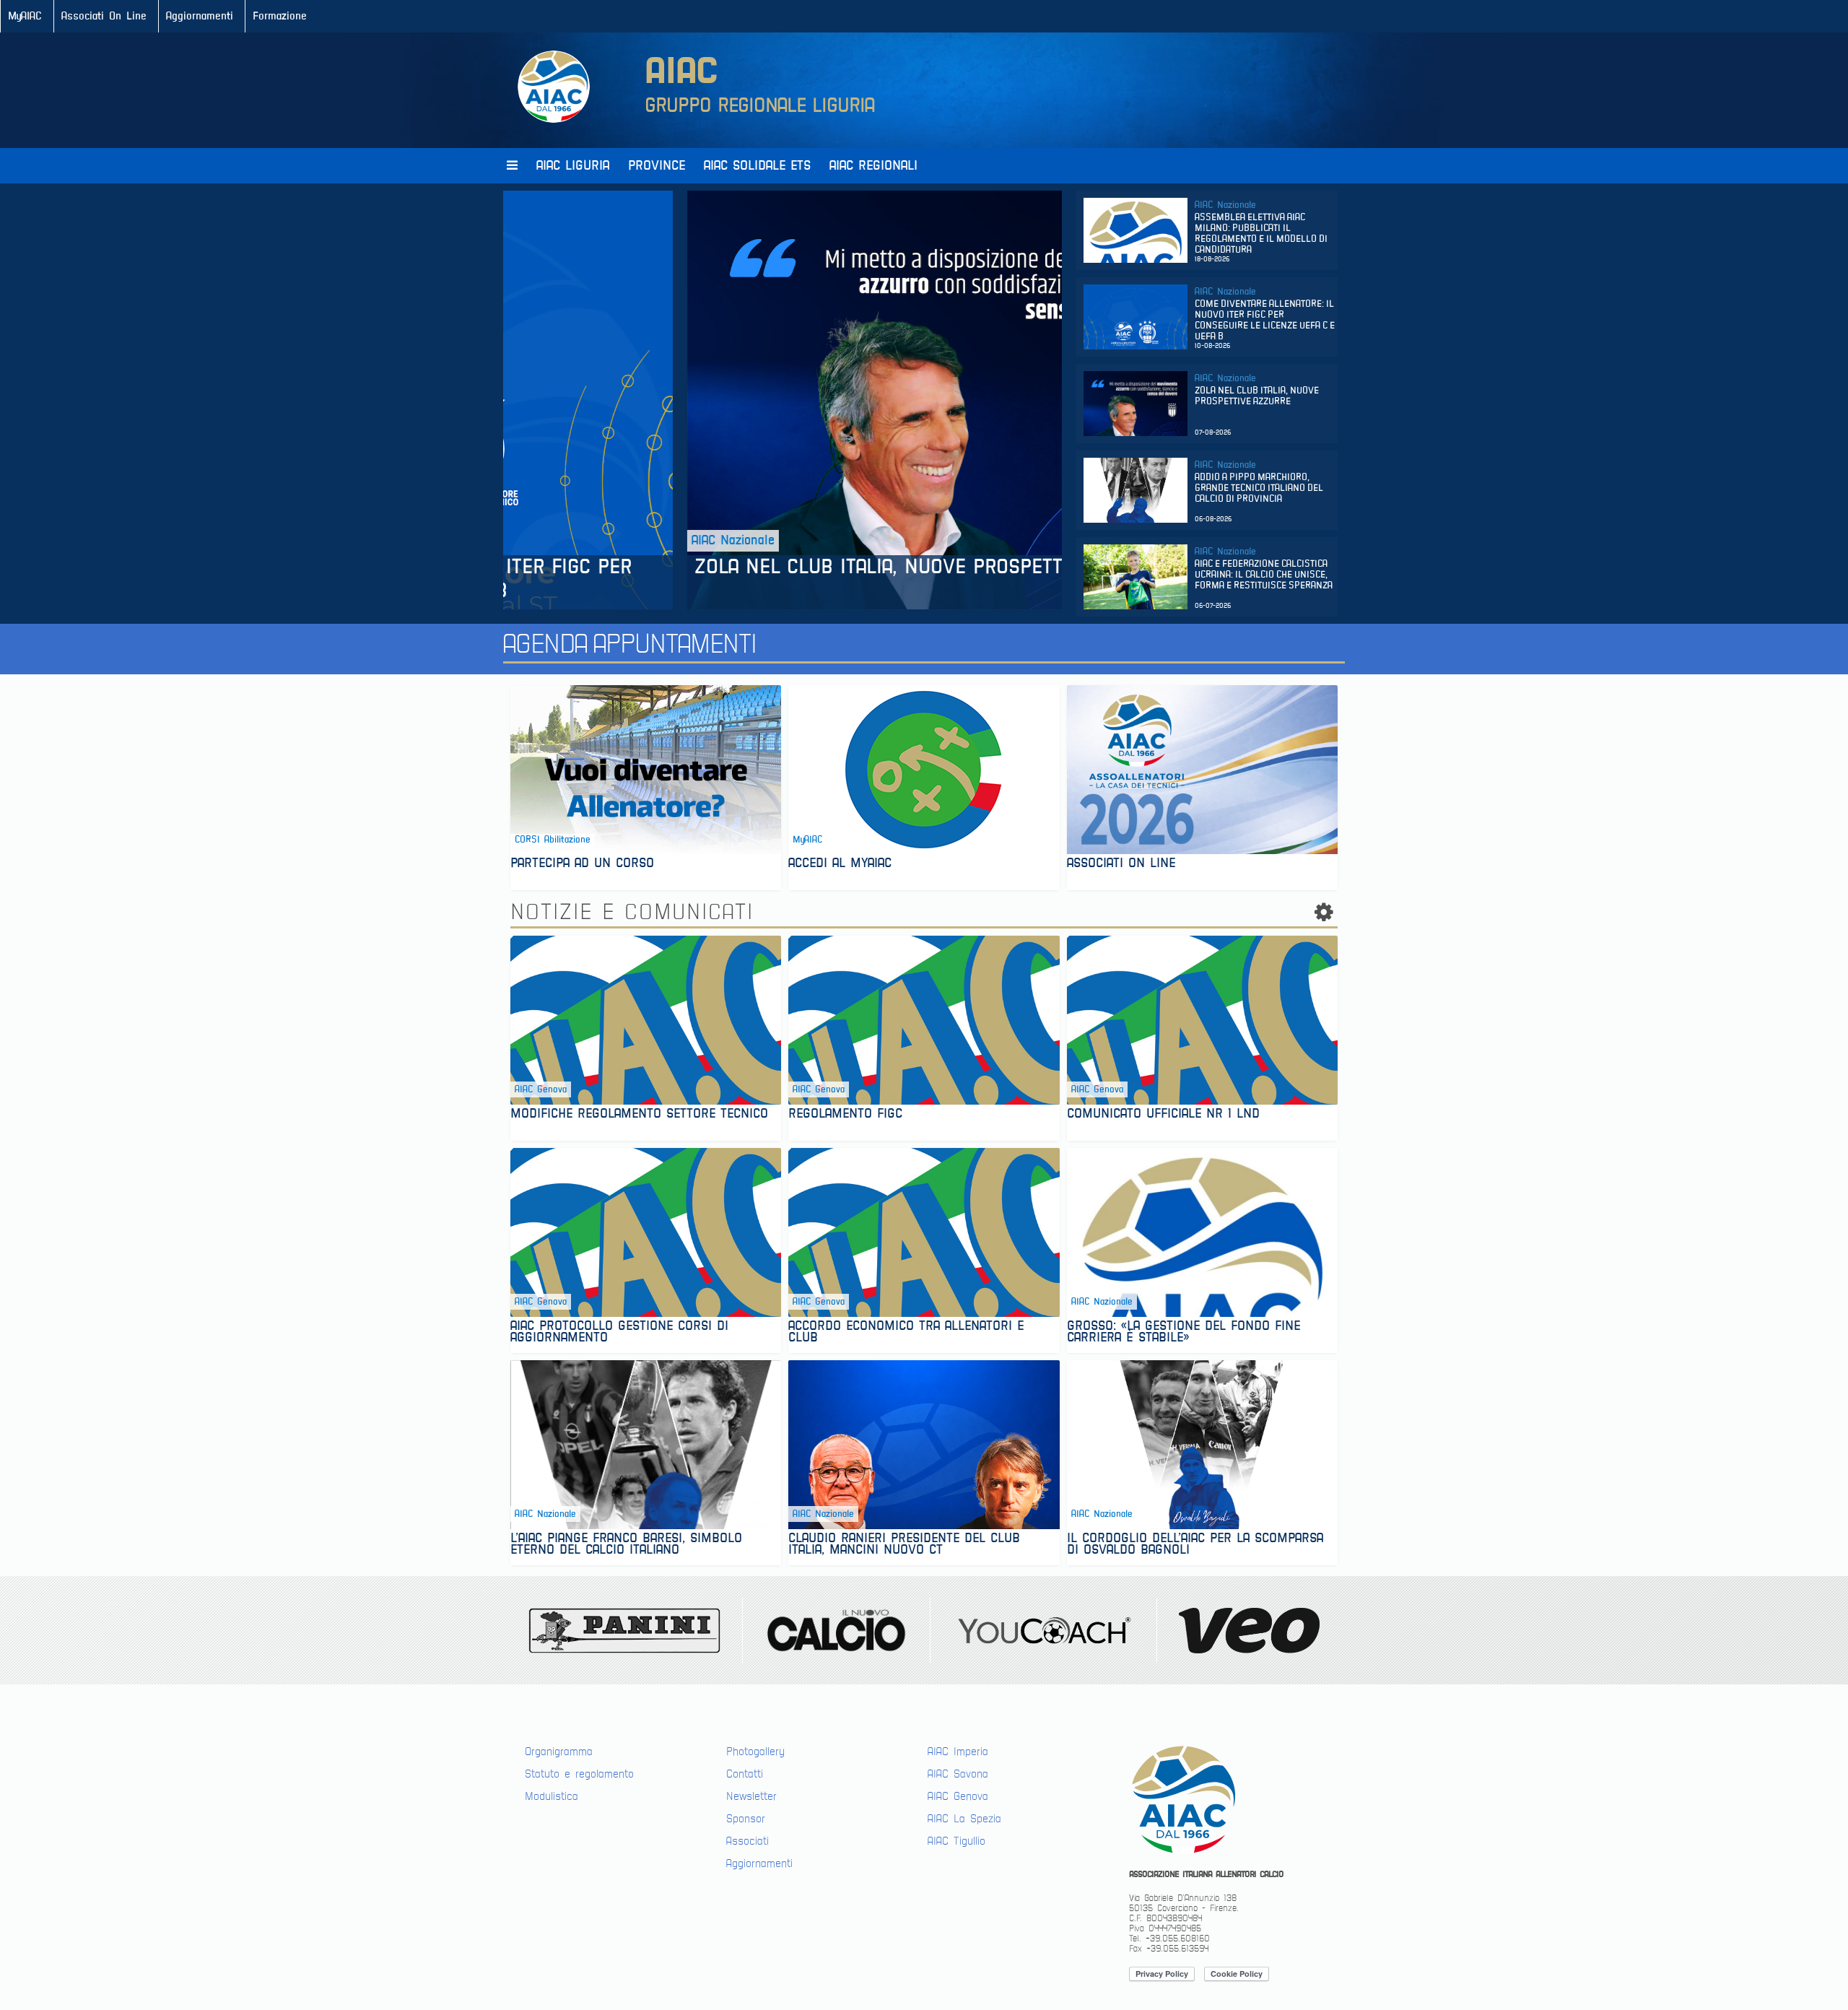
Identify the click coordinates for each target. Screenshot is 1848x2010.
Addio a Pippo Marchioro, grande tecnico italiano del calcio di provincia (1259, 488)
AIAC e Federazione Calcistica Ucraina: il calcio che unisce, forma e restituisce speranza (1264, 575)
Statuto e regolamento (579, 1774)
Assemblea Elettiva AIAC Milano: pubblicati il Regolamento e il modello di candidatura (1261, 234)
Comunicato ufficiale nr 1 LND (1166, 1115)
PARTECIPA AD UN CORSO (582, 865)
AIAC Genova (958, 1796)
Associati (748, 1841)
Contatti (745, 1774)
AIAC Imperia (958, 1752)
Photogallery (755, 1752)
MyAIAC (25, 16)
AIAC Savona (958, 1774)
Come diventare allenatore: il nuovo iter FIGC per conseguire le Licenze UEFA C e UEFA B (1265, 321)
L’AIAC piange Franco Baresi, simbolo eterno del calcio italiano (626, 1545)
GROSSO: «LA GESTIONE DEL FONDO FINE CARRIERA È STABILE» (1184, 1333)
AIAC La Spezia (964, 1819)
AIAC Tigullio (956, 1841)
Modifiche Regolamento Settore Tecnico (642, 1115)
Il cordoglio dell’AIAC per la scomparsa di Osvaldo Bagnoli (1195, 1545)
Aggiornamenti (200, 16)
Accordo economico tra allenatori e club (906, 1333)
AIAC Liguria (573, 166)
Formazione (280, 16)
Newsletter (751, 1796)
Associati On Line (104, 16)
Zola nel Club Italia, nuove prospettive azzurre (760, 567)
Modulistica (552, 1796)
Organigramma (559, 1752)
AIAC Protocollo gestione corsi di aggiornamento (619, 1333)
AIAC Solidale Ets (757, 166)
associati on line (1121, 865)
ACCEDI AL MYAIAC (840, 865)
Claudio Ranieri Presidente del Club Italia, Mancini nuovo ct (904, 1545)
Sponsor (746, 1819)
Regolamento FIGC (848, 1115)
